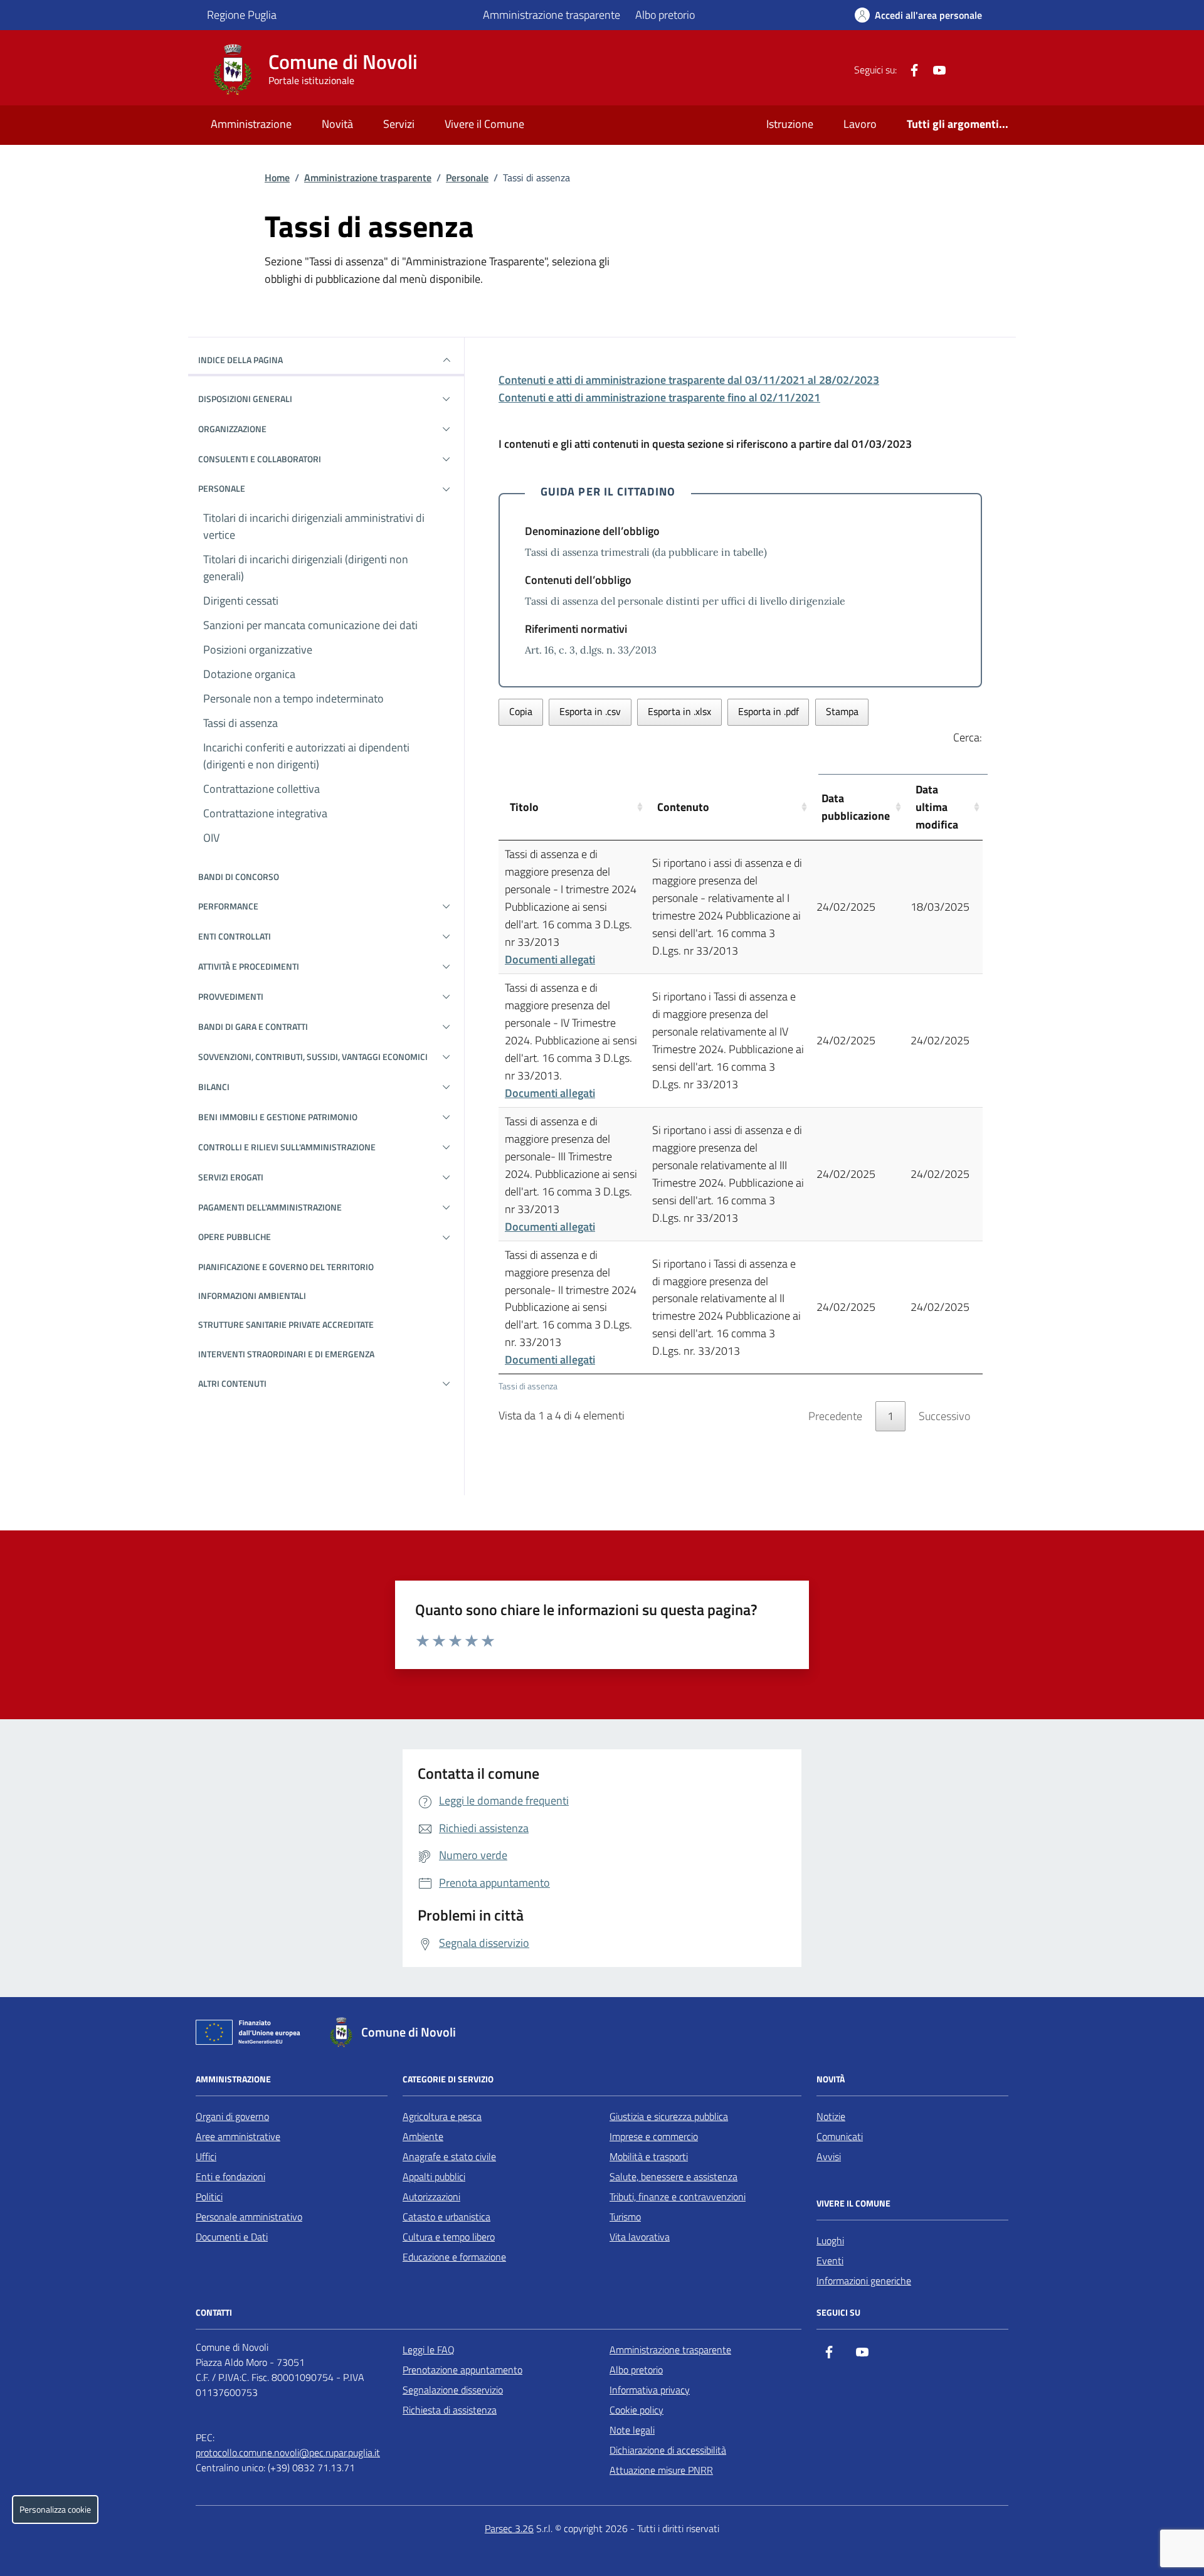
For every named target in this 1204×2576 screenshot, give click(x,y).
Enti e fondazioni (230, 2176)
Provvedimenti (231, 996)
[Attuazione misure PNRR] (251, 2035)
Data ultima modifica (937, 807)
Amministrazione (251, 124)
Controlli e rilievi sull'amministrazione (287, 1147)
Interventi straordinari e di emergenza (286, 1354)
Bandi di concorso (239, 877)
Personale (467, 178)
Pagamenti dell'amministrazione (270, 1207)
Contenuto (683, 807)
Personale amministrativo (249, 2217)
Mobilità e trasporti (649, 2156)
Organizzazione (232, 429)
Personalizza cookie (55, 2510)
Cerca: (968, 737)
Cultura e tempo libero (449, 2237)
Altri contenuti (232, 1383)
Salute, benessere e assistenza (673, 2176)
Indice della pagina (240, 360)
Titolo (524, 807)
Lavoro (860, 124)
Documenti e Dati (232, 2237)
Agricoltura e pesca (442, 2116)
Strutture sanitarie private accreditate (286, 1324)
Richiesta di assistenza (450, 2410)
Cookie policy (636, 2410)
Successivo (944, 1416)
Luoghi (830, 2240)
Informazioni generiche (864, 2281)
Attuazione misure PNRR (661, 2470)
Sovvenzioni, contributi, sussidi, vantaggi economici (313, 1057)
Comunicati (840, 2136)
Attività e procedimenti (249, 966)
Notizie (831, 2116)
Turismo (625, 2217)
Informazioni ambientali (252, 1296)
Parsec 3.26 (509, 2528)
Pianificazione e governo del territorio (286, 1267)
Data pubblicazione (856, 807)
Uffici (206, 2156)
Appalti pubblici (434, 2176)
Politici (209, 2197)
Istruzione (790, 124)
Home (277, 178)
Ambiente (423, 2136)
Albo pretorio (665, 15)
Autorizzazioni (431, 2197)
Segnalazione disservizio (453, 2390)
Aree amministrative (238, 2136)
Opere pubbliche (235, 1237)
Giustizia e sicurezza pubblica (669, 2116)
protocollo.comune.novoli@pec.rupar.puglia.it (288, 2452)
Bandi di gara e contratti (253, 1026)
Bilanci (214, 1087)
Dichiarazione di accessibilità (668, 2450)
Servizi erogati (231, 1177)
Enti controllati (235, 936)
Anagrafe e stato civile (449, 2156)
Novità (337, 124)
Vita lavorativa (640, 2237)
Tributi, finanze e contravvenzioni (678, 2197)
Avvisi (829, 2156)
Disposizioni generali (245, 399)
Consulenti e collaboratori (260, 459)
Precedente (835, 1416)
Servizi (399, 124)
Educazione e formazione (454, 2257)
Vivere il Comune (484, 124)
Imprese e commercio (654, 2136)
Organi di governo (232, 2116)
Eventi (830, 2261)
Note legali (632, 2430)
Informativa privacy (650, 2390)
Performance (228, 906)
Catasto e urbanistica (446, 2217)
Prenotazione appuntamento (462, 2370)
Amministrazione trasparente (552, 15)
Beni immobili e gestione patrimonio (278, 1117)
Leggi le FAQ (429, 2350)
